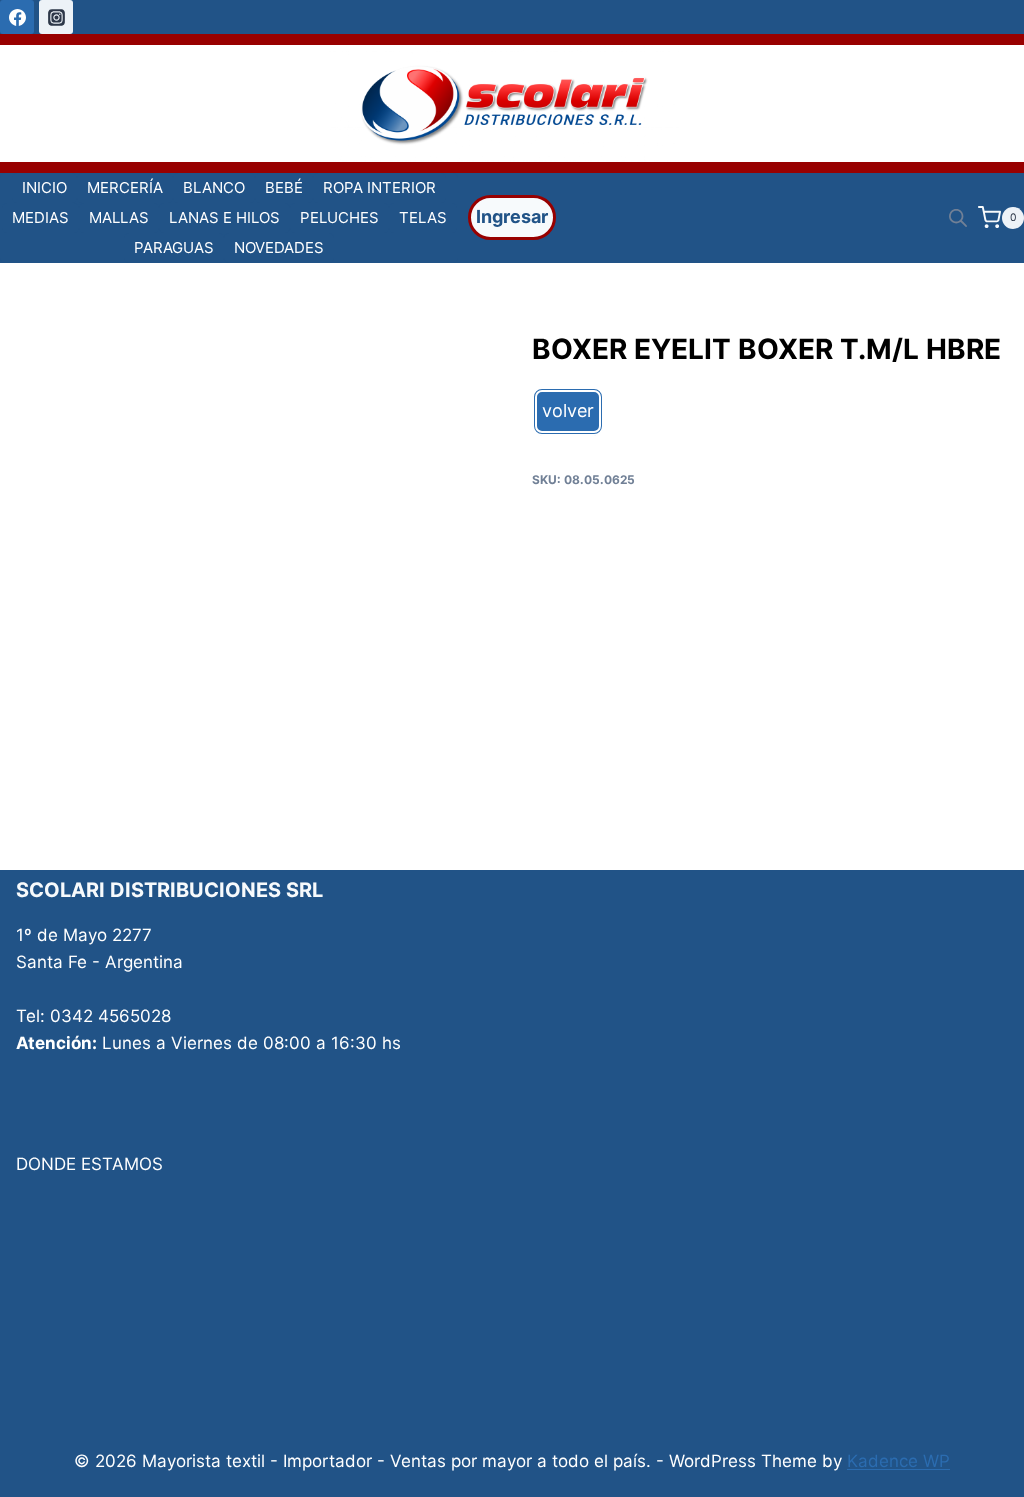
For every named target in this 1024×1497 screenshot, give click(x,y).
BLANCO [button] (214, 187)
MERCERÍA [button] (125, 187)
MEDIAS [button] (40, 217)
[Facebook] (17, 17)
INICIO (44, 187)
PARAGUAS (174, 247)
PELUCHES (339, 217)
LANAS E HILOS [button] (224, 217)
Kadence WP (898, 1461)
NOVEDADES (279, 247)
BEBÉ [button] (284, 187)
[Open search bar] (958, 218)
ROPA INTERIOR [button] (379, 187)
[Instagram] (56, 17)
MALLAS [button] (119, 217)
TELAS (423, 217)
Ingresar (512, 216)
